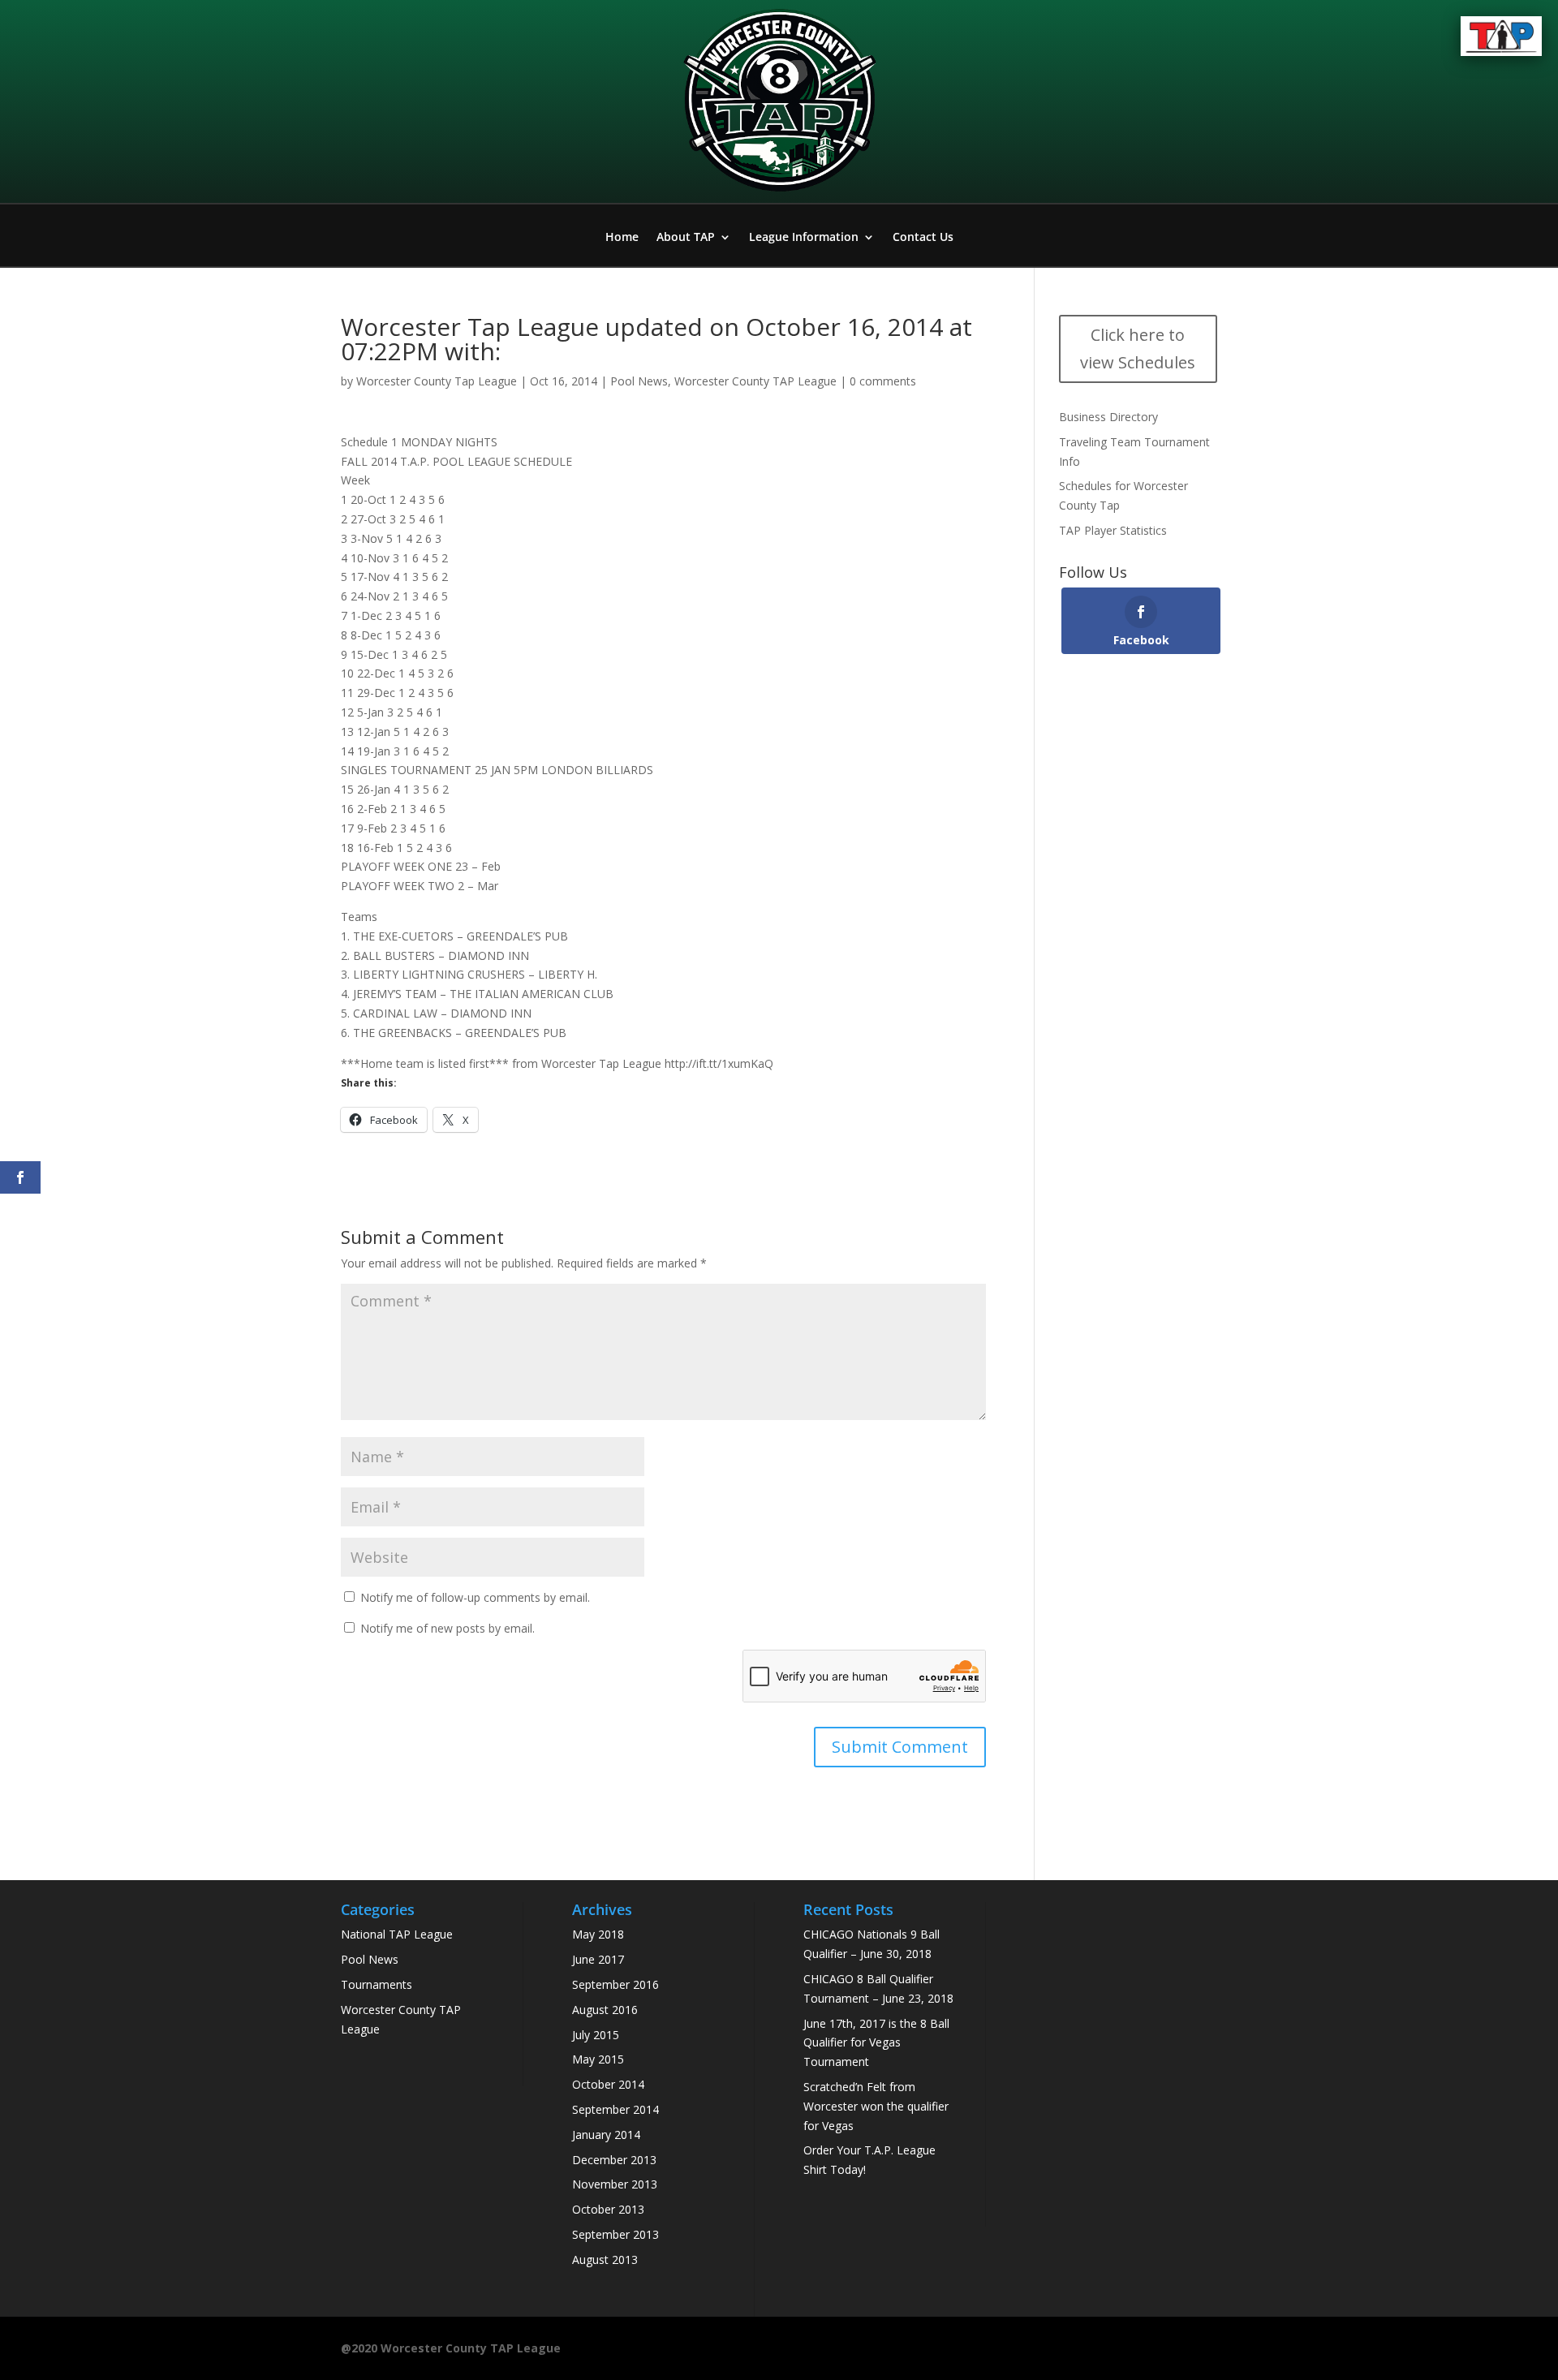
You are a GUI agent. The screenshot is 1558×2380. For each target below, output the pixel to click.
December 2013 (614, 2160)
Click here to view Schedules (1138, 349)
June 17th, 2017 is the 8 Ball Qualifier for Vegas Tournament (876, 2043)
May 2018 (598, 1934)
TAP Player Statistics (1113, 530)
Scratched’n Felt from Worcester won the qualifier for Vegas (876, 2106)
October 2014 (608, 2084)
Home (622, 238)
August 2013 (605, 2259)
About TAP (686, 238)
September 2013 (615, 2234)
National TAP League (397, 1934)
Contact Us (923, 238)
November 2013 (615, 2184)
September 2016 (615, 1984)
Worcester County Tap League (437, 381)
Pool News (639, 381)
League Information (804, 238)
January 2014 (606, 2135)
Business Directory (1108, 417)
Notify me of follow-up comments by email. (475, 1597)
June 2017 (598, 1959)
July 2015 (596, 2035)
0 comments (883, 381)
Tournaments (377, 1984)
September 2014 (615, 2109)
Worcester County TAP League (755, 381)
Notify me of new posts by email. (448, 1628)
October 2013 (608, 2209)
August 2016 (605, 2010)
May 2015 (598, 2059)
